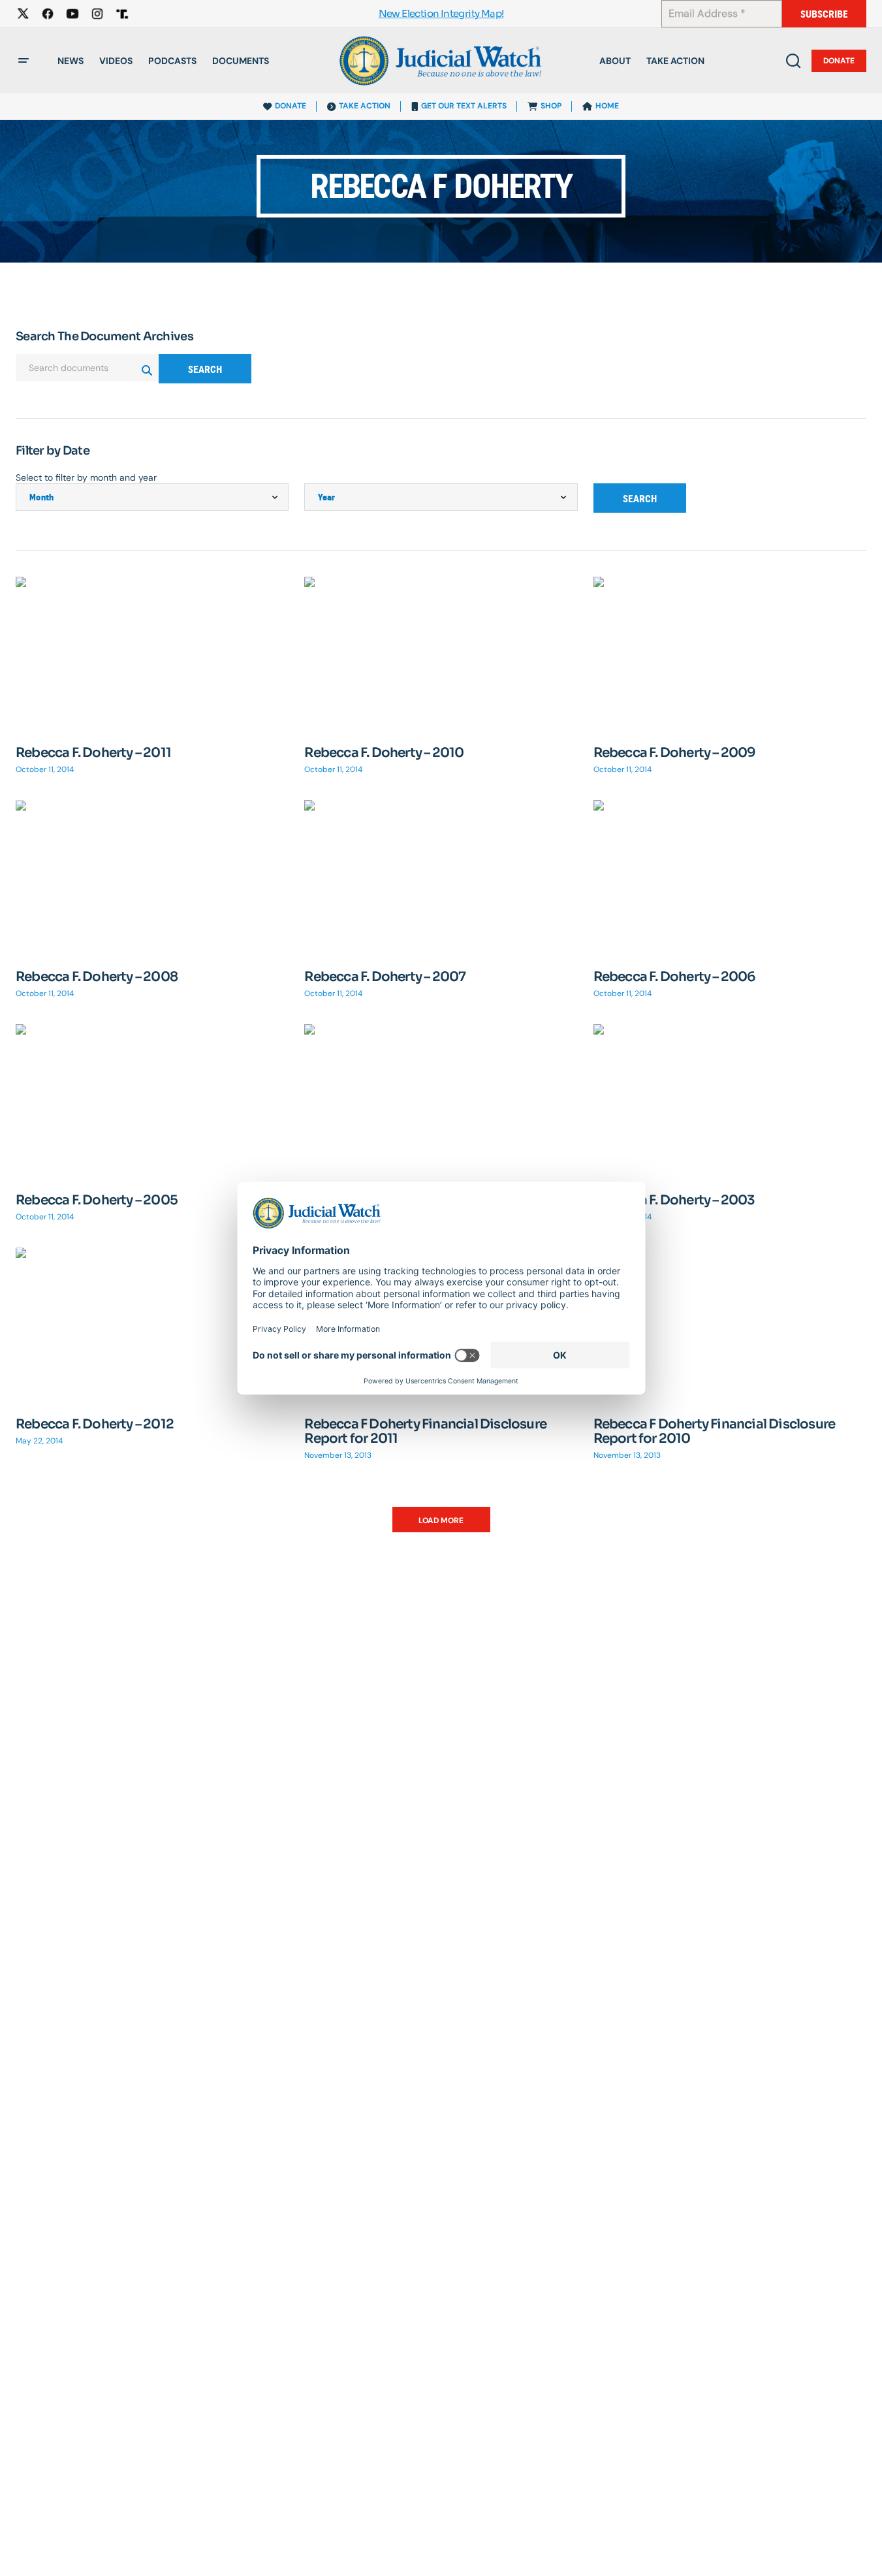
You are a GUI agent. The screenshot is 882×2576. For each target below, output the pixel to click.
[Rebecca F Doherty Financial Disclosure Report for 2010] (730, 1324)
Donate (839, 61)
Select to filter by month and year (86, 477)
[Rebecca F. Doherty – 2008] (152, 877)
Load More (441, 1521)
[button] (24, 61)
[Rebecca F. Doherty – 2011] (152, 653)
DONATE (291, 106)
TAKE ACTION (365, 106)
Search (205, 369)
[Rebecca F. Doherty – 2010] (441, 653)
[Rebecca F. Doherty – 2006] (730, 877)
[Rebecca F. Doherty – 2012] (152, 1324)
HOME (607, 106)
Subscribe (824, 14)
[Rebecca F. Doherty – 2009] (730, 653)
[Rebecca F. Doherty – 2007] (441, 877)
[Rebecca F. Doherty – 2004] (441, 1101)
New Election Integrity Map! (441, 14)
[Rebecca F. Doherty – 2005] (152, 1101)
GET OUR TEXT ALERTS (464, 106)
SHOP (551, 106)
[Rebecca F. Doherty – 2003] (730, 1101)
